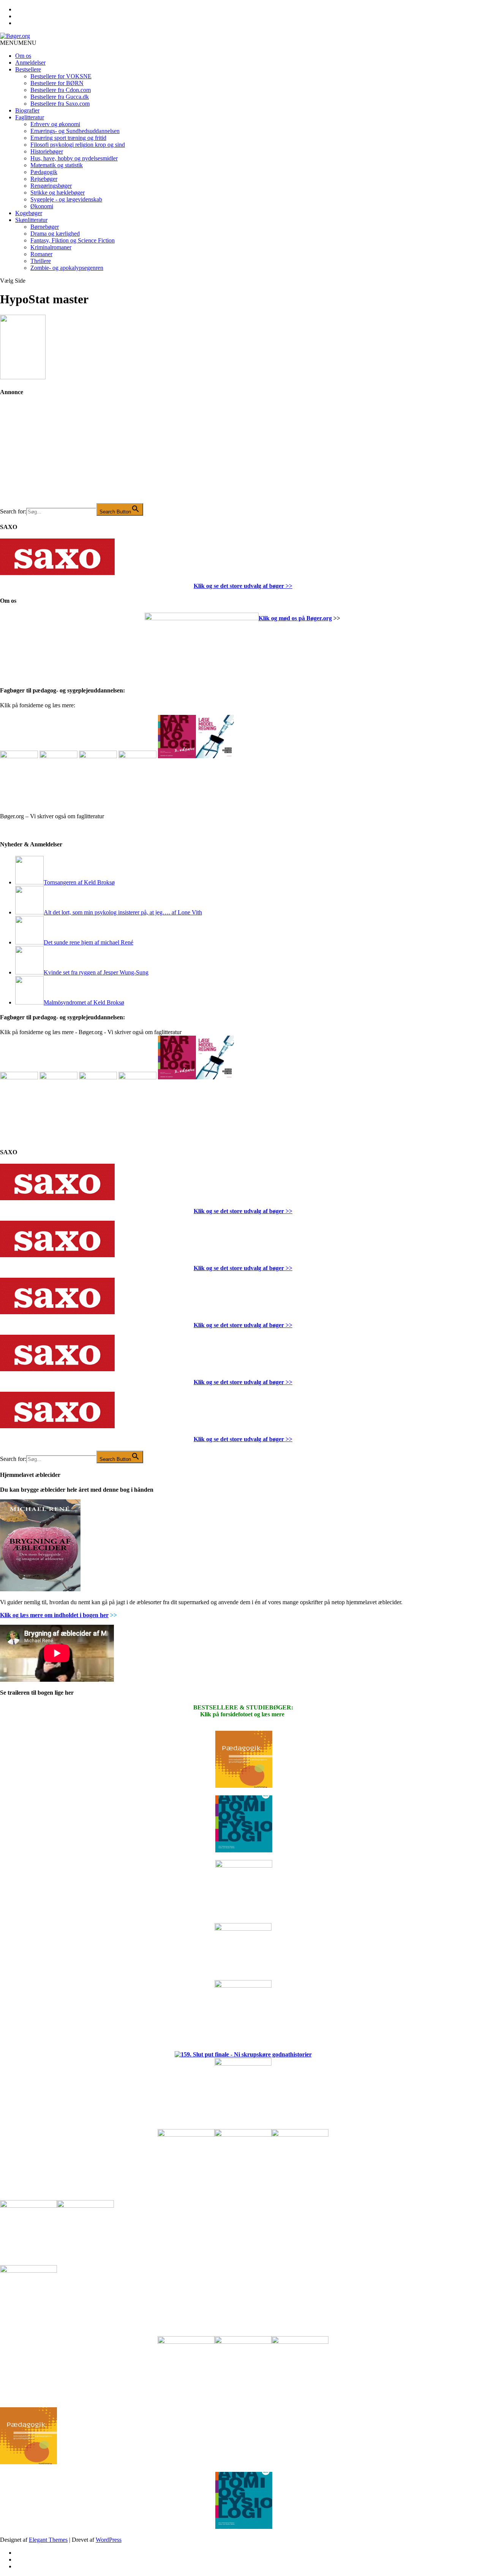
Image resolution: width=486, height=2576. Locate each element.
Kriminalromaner (51, 247)
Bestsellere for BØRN (57, 83)
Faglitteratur (30, 117)
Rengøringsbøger (51, 186)
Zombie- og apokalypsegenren (67, 268)
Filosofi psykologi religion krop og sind (78, 145)
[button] (18, 43)
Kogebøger (29, 213)
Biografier (27, 110)
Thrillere (41, 261)
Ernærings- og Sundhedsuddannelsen (75, 131)
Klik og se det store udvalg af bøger (239, 586)
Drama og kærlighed (55, 234)
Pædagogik (44, 172)
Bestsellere (28, 69)
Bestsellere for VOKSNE (61, 76)
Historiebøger (47, 151)
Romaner (41, 254)
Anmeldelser (30, 63)
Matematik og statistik (57, 165)
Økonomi (42, 206)
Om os (23, 56)
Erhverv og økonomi (55, 124)
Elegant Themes (48, 2540)
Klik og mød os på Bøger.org (295, 618)
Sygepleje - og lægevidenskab (66, 199)
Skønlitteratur (31, 220)
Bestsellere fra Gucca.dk (60, 97)
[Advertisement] (57, 455)
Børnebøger (45, 227)
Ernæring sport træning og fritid (68, 138)
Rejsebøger (44, 179)
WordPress (109, 2540)
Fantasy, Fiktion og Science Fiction (73, 240)
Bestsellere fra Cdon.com (61, 90)
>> (288, 586)
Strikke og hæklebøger (58, 192)
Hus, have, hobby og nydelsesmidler (74, 158)
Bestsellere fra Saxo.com (60, 104)
